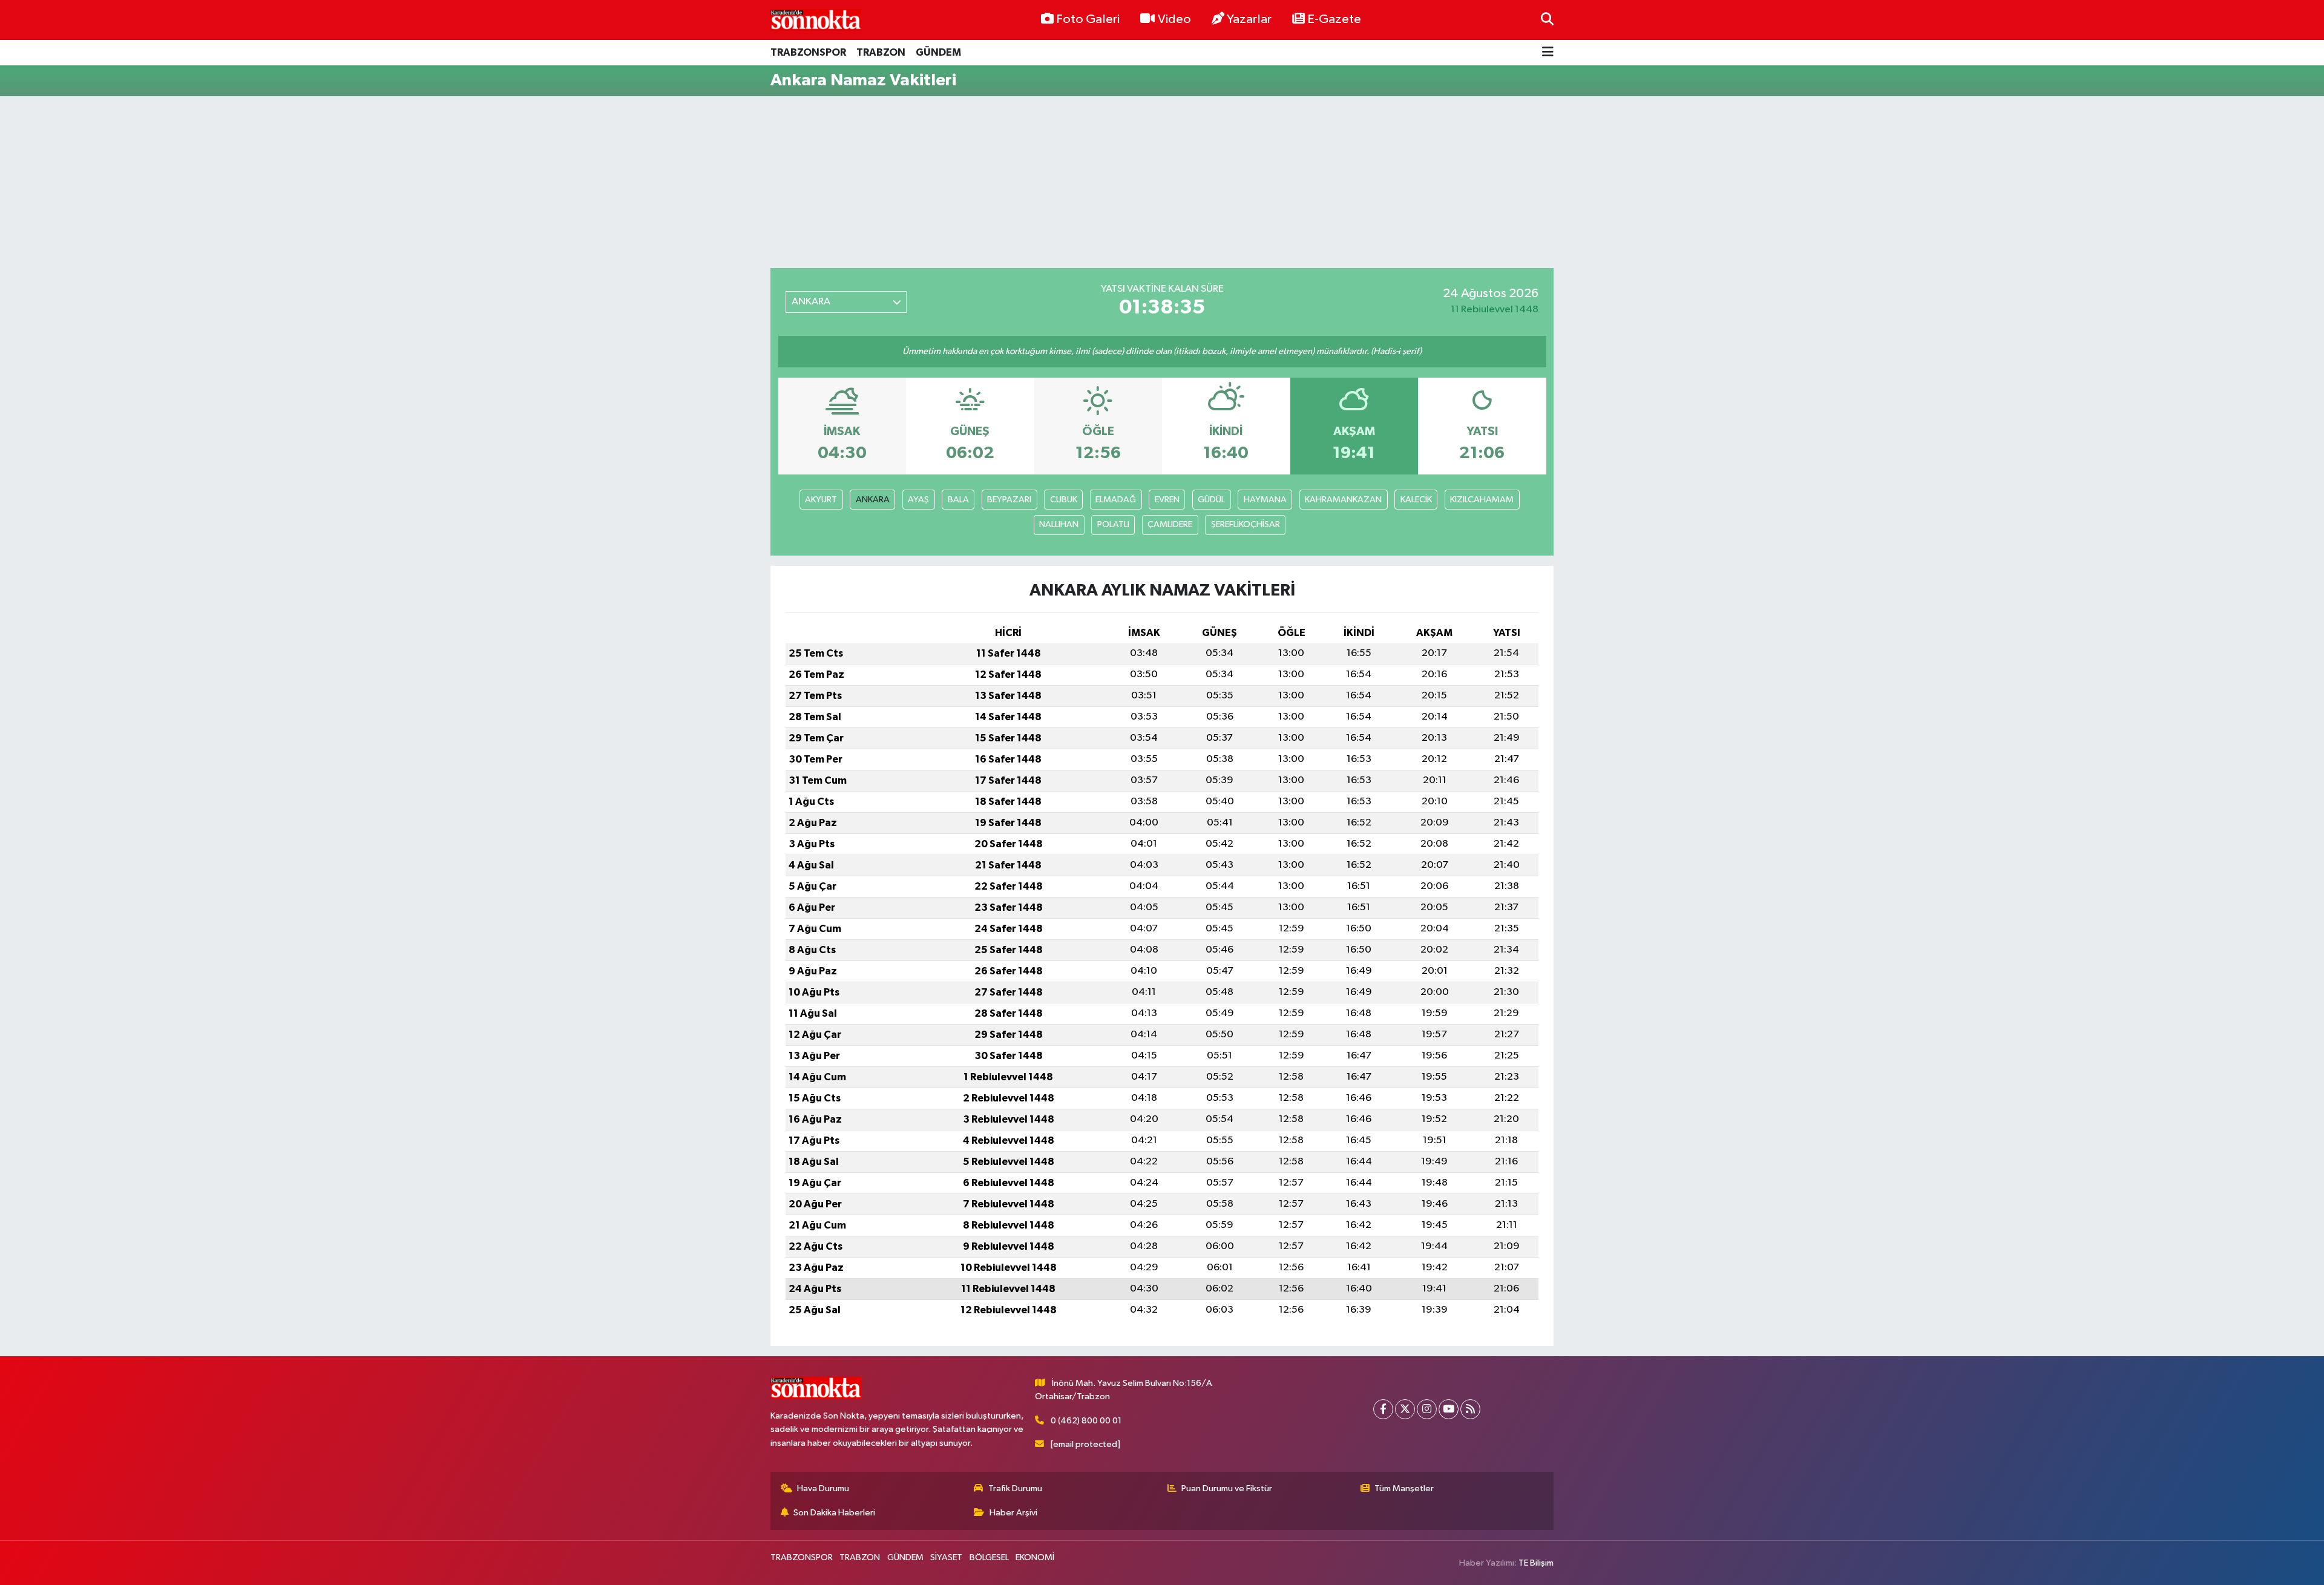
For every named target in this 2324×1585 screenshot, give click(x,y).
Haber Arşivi (1013, 1513)
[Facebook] (1383, 1409)
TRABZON (881, 52)
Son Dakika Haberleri (834, 1513)
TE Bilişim (1536, 1563)
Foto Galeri (1088, 19)
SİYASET (946, 1557)
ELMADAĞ (1116, 500)
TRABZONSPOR (808, 52)
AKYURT (821, 500)
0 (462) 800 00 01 (1086, 1421)
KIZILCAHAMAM (1482, 500)
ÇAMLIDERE (1170, 524)
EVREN (1167, 500)
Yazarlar (1249, 19)
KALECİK (1416, 500)
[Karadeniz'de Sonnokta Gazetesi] (816, 20)
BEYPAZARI (1009, 500)
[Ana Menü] (1548, 53)
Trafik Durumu (1015, 1488)
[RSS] (1470, 1409)
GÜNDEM (938, 52)
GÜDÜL (1211, 500)
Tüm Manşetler (1404, 1488)
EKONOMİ (1035, 1557)
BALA (958, 500)
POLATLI (1113, 524)
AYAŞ (918, 500)
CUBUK (1064, 500)
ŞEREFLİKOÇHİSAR (1246, 524)
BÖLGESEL (989, 1557)
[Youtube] (1449, 1409)
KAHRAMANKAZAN (1343, 500)
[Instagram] (1427, 1409)
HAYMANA (1265, 500)
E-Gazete (1334, 19)
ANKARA (873, 500)
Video (1174, 19)
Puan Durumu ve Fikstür (1227, 1488)
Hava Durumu (823, 1488)
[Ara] (1547, 20)
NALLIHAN (1059, 524)
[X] (1405, 1409)
